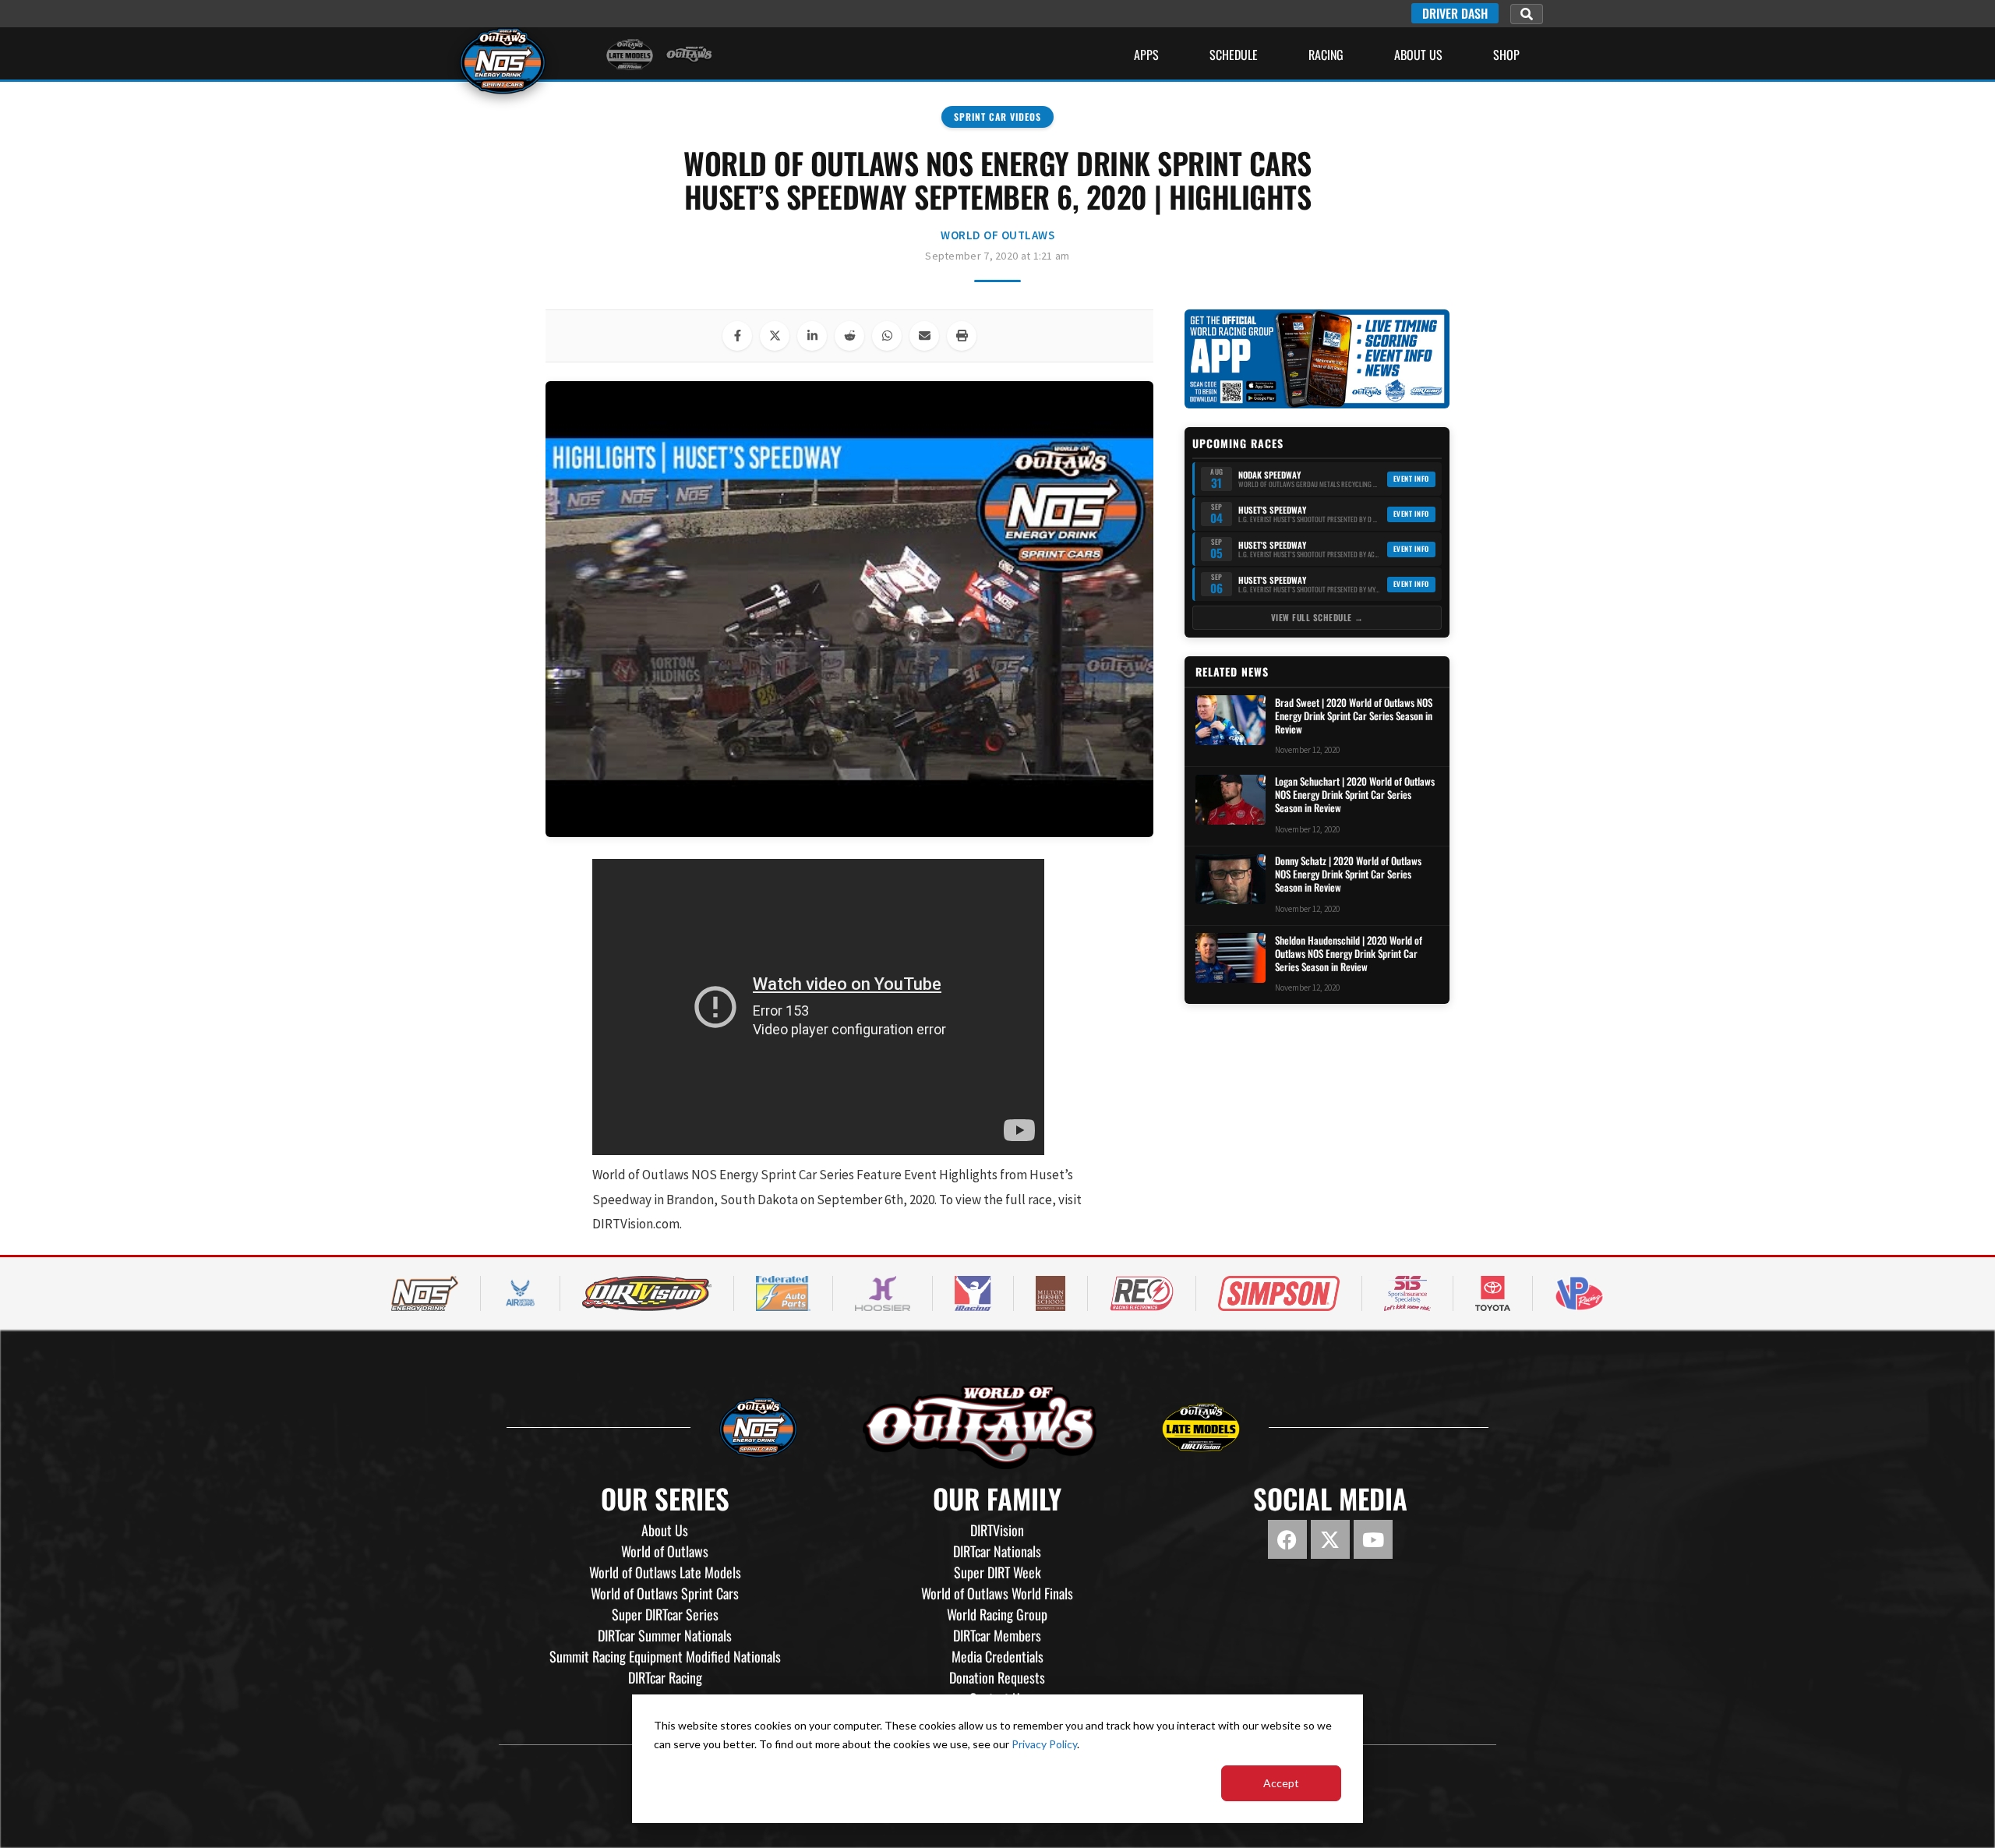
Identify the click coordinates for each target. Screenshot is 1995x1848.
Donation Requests (997, 1677)
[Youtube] (1373, 1539)
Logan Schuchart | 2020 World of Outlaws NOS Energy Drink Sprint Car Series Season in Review (1355, 795)
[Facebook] (1287, 1539)
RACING (1326, 55)
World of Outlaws (997, 235)
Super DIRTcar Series (665, 1614)
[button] (1527, 14)
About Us (1418, 55)
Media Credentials (997, 1656)
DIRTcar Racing (665, 1677)
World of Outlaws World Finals (997, 1593)
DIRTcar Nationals (997, 1551)
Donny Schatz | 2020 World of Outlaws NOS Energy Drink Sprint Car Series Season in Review (1348, 874)
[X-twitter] (1330, 1539)
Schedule (1234, 55)
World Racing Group (997, 1614)
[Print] (962, 336)
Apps (1146, 55)
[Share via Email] (924, 336)
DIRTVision (997, 1530)
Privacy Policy (1044, 1744)
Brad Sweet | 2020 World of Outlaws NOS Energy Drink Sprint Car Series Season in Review (1354, 715)
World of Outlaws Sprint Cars (665, 1593)
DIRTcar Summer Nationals (665, 1635)
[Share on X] (775, 336)
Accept (1281, 1783)
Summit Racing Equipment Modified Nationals (665, 1656)
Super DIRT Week (997, 1572)
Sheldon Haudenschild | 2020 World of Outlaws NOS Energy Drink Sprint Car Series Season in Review (1349, 953)
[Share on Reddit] (849, 336)
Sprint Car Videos (997, 117)
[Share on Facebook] (737, 336)
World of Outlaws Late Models (665, 1572)
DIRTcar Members (997, 1635)
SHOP (1506, 55)
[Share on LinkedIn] (812, 336)
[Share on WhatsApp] (887, 336)
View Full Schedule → (1317, 617)
